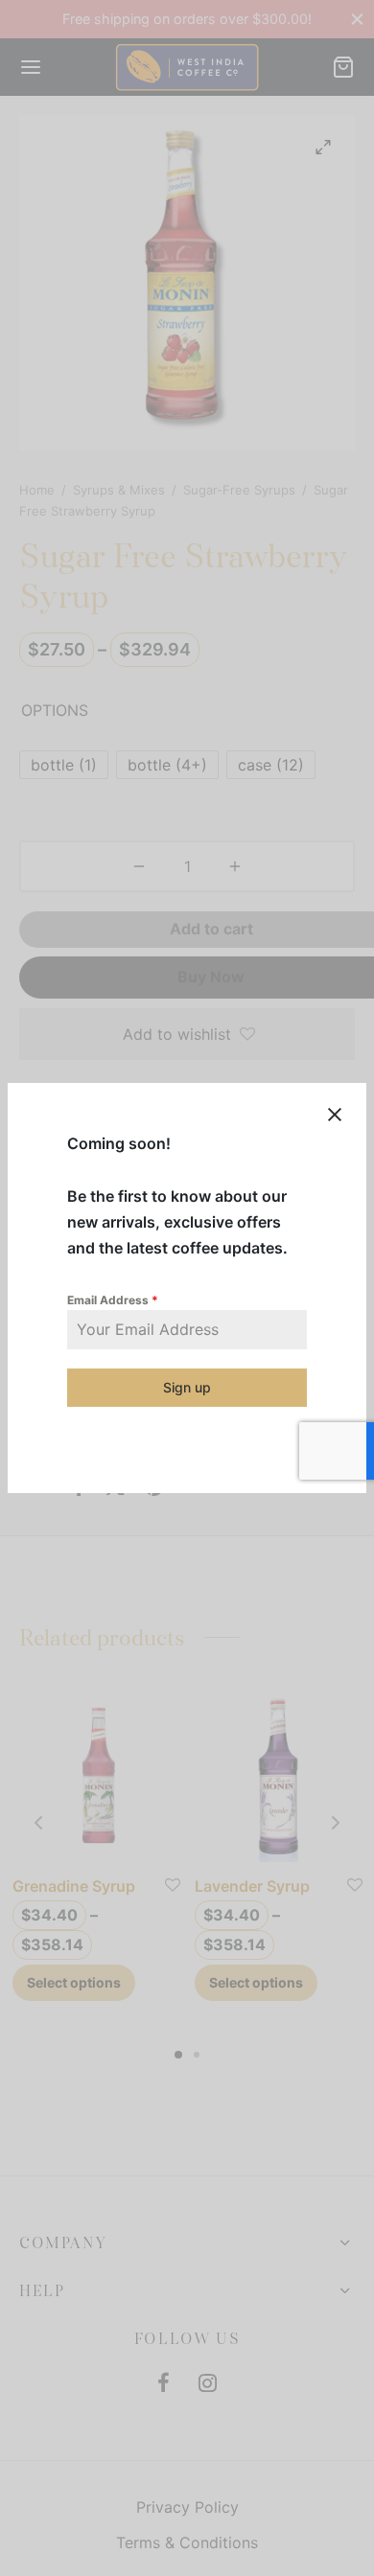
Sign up (187, 1387)
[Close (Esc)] (335, 1115)
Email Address (113, 1300)
